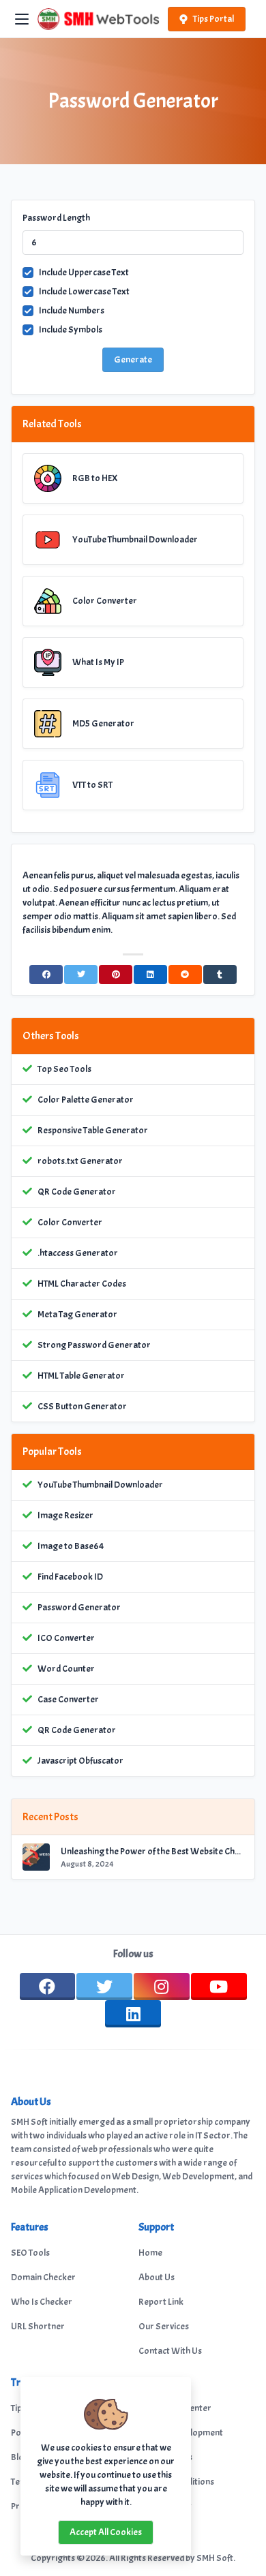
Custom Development (181, 2433)
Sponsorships (165, 2457)
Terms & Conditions (176, 2482)
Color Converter (70, 1222)
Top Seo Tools (64, 1069)
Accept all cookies (106, 2532)
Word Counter (66, 1669)
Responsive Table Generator (93, 1130)
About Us (157, 2277)
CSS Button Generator (82, 1406)
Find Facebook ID (70, 1577)
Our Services (164, 2326)
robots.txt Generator (80, 1161)
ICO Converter (66, 1638)
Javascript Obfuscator (80, 1761)
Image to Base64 (71, 1546)
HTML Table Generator (81, 1376)
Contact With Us (170, 2351)
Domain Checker (43, 2277)
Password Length (56, 218)
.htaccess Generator (78, 1253)
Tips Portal (213, 19)
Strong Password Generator (94, 1345)
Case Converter (68, 1699)
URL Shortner (38, 2326)
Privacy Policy (165, 2506)
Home (150, 2253)
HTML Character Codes (82, 1284)
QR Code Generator (77, 1192)
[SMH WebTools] (99, 19)
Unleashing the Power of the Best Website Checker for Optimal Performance (152, 1851)
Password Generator (79, 1607)
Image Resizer (65, 1515)
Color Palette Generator (86, 1100)
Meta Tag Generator (77, 1314)
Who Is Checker (42, 2302)
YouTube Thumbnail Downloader (100, 1485)
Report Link (161, 2302)
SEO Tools (30, 2253)
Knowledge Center (175, 2408)
